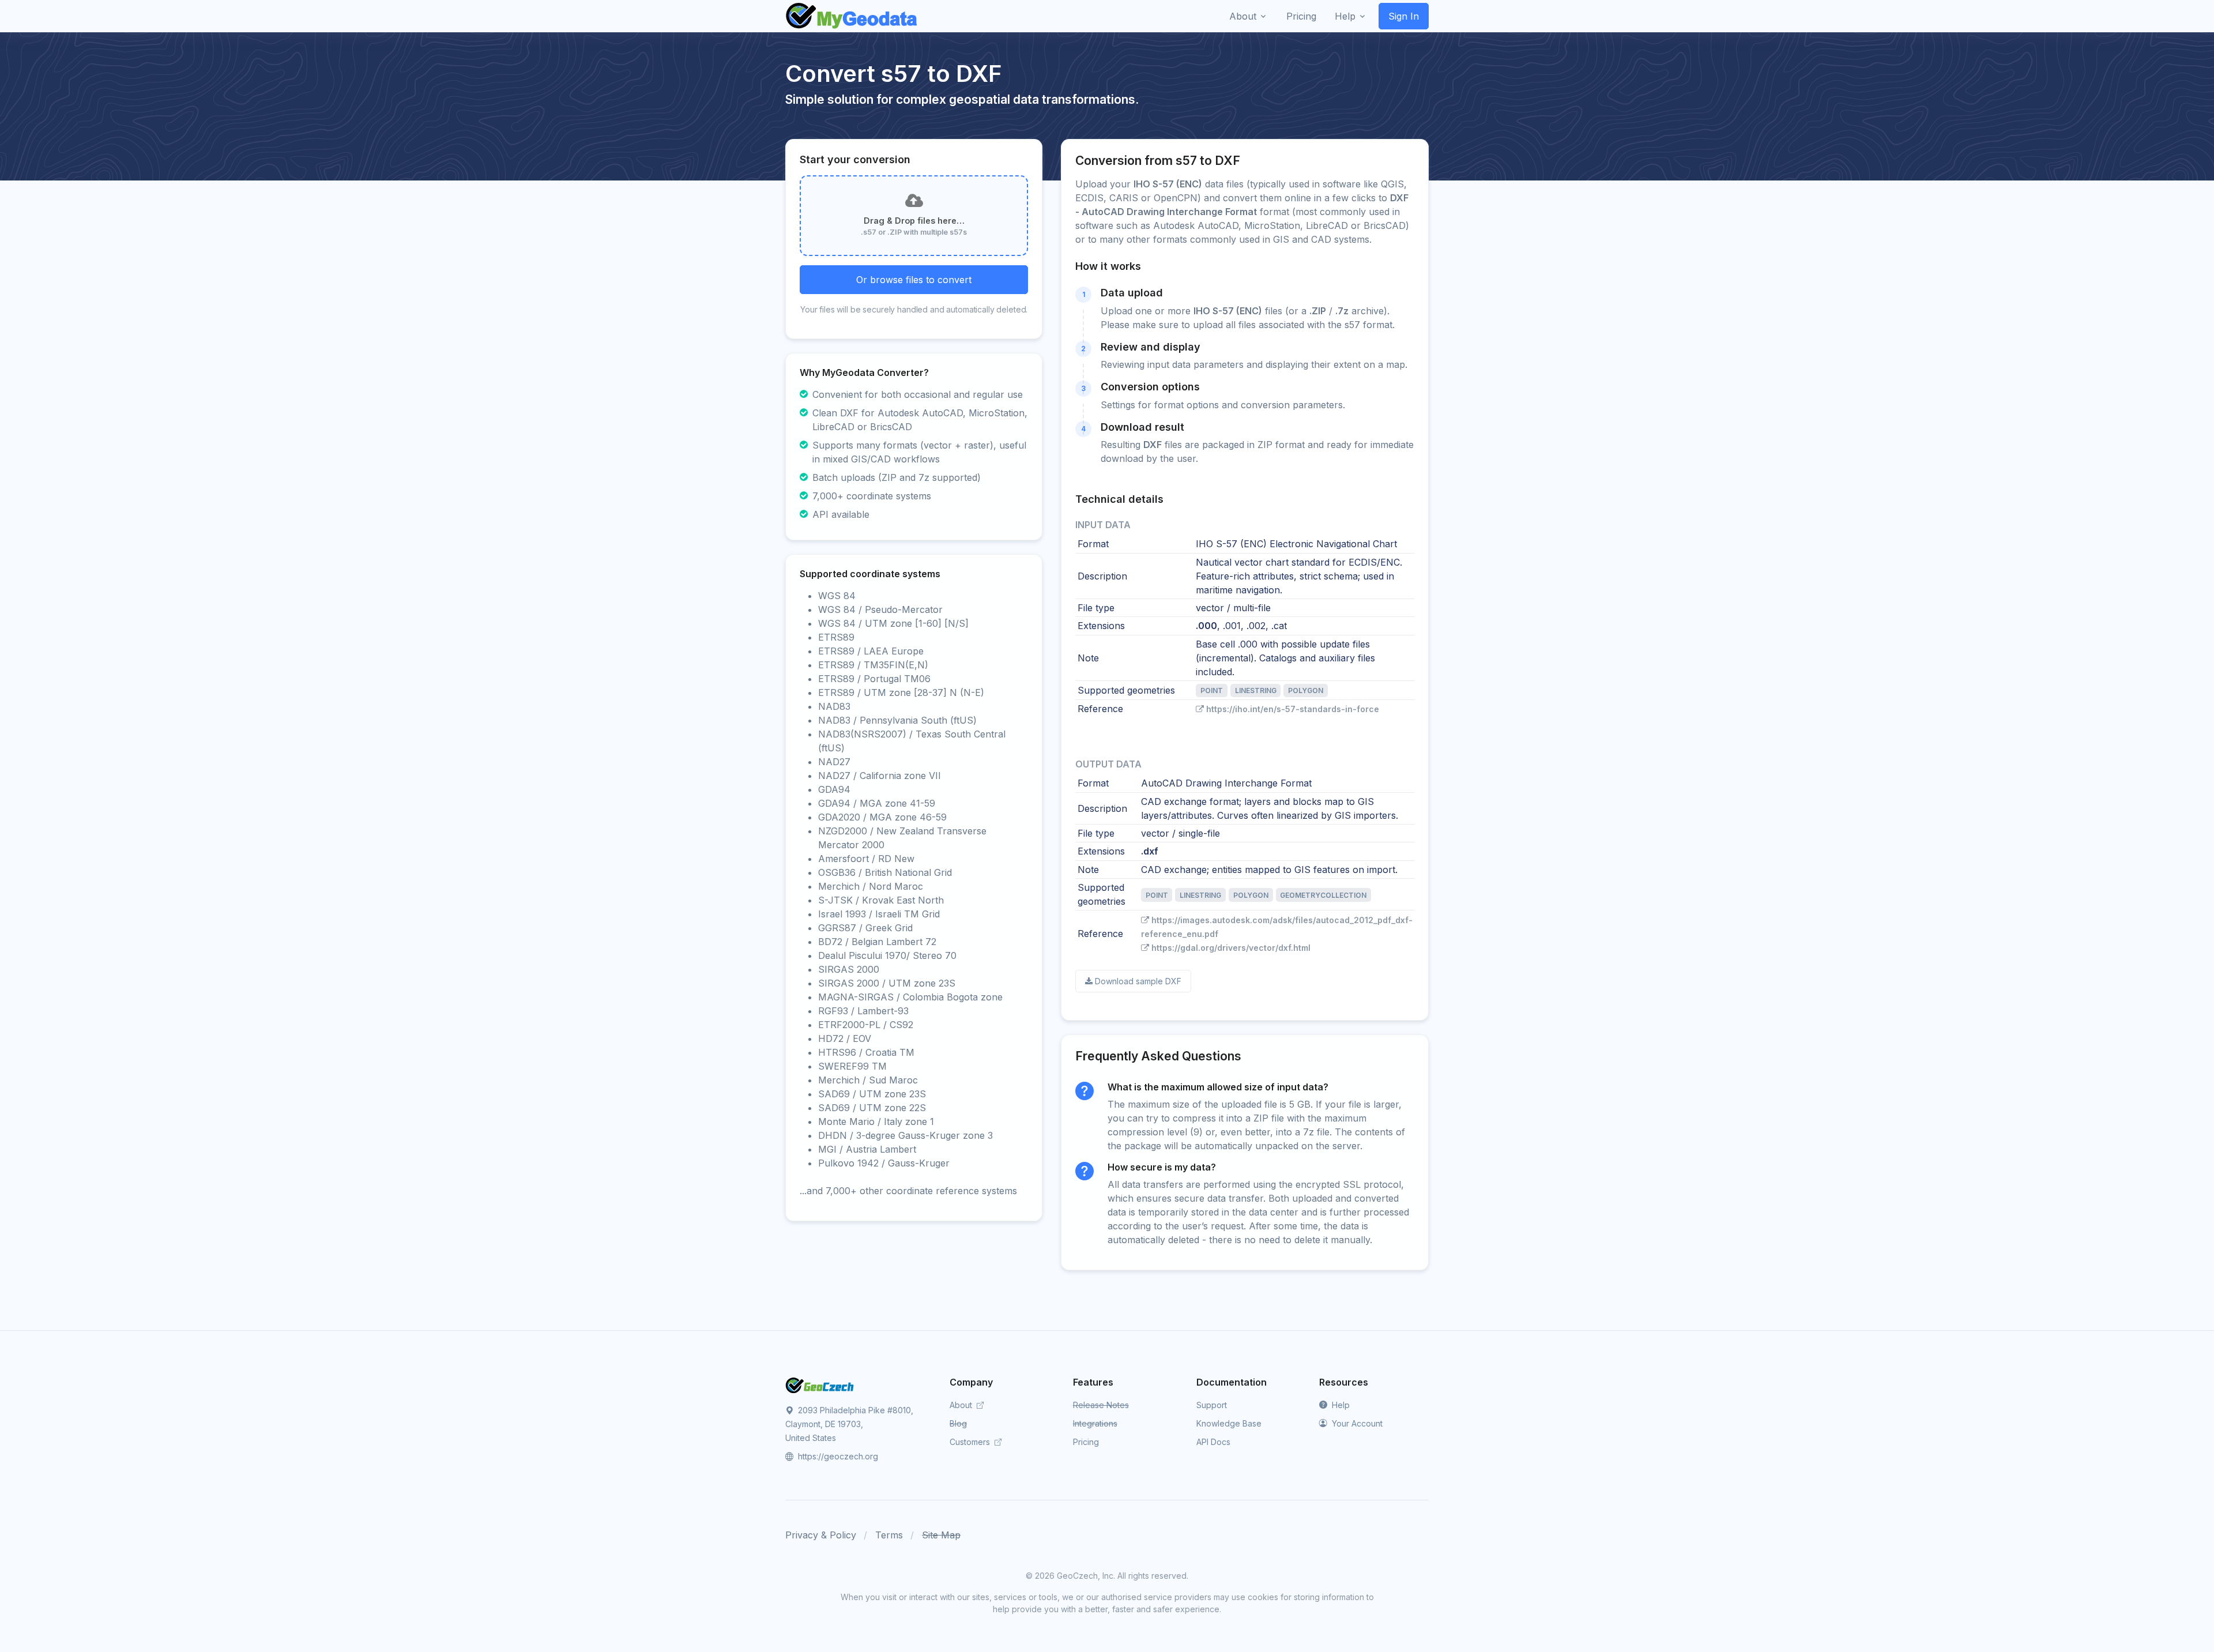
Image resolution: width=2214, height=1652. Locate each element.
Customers (971, 1442)
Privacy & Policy (821, 1535)
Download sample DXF (1138, 981)
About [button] (1243, 16)
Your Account (1356, 1423)
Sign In (1404, 16)
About (962, 1405)
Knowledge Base (1229, 1423)
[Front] (852, 16)
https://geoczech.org (837, 1456)
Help (1340, 1405)
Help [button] (1345, 16)
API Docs (1213, 1442)
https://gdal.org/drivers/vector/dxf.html (1231, 948)
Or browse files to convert (914, 280)
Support (1212, 1405)
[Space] (820, 1384)
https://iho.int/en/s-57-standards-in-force (1293, 709)
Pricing (1086, 1442)
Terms (889, 1535)
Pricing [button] (1301, 16)
